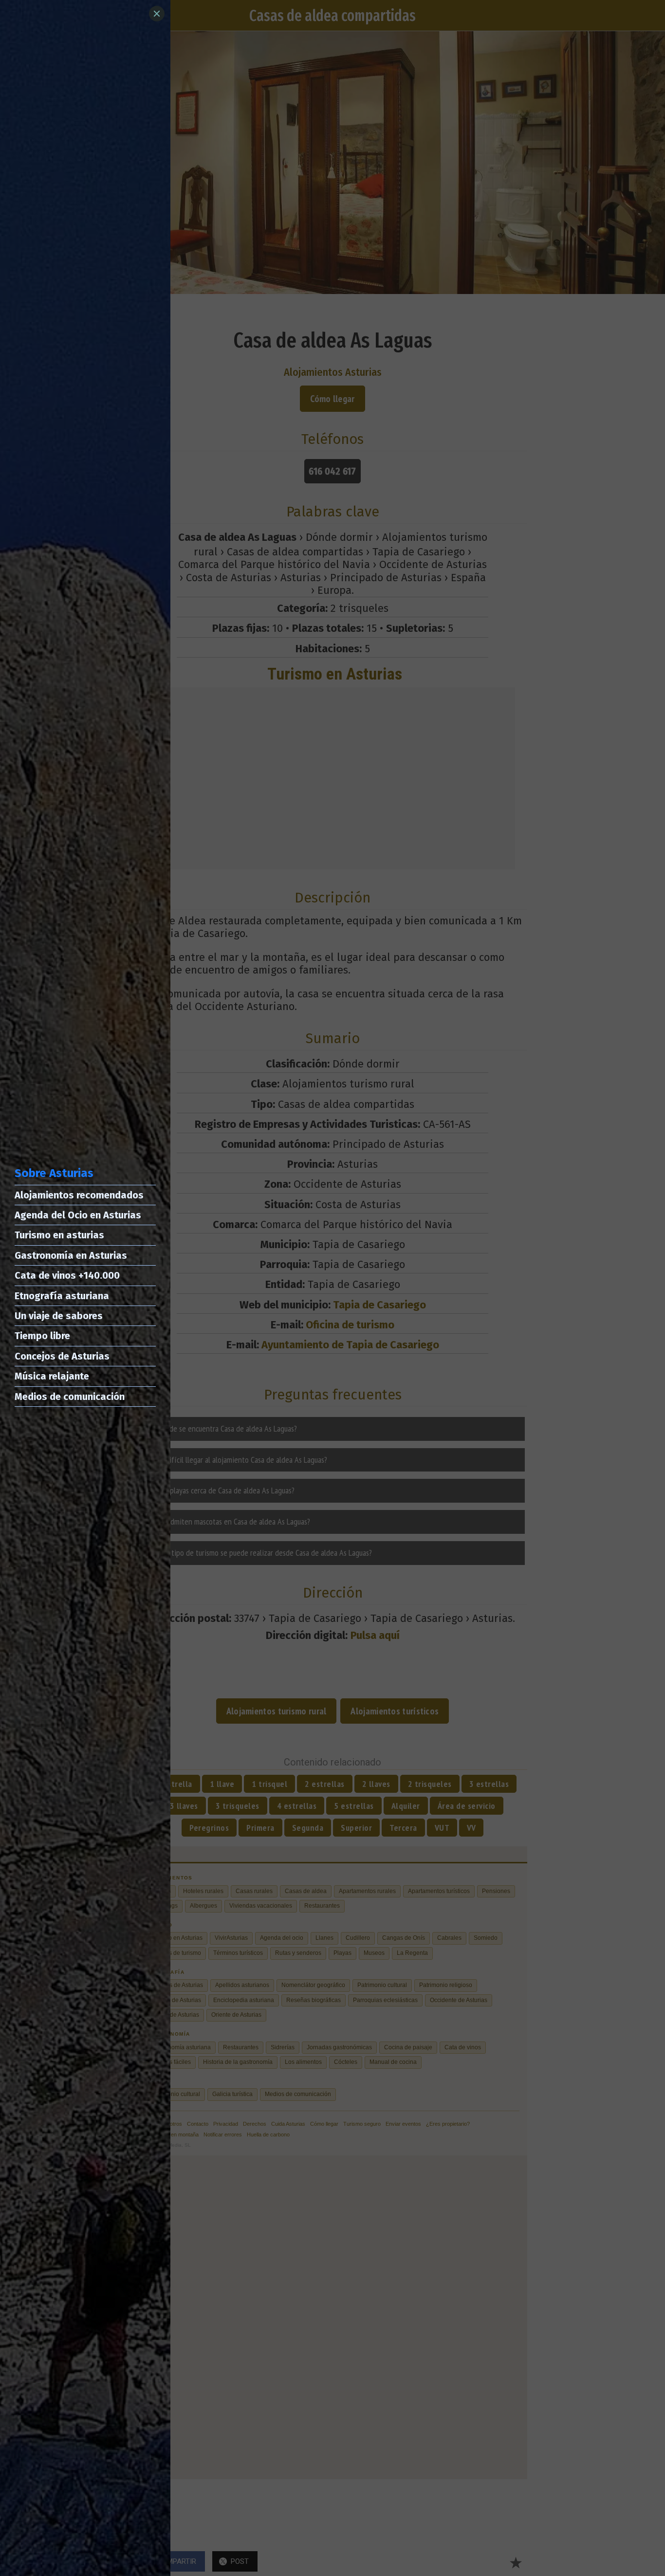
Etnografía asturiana (62, 1296)
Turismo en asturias (59, 1235)
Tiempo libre (42, 1336)
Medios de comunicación (70, 1397)
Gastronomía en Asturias (71, 1255)
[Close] (157, 14)
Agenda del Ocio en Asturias (78, 1215)
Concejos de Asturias (62, 1356)
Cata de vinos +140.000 (67, 1275)
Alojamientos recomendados (79, 1195)
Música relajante (52, 1376)
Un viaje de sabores (59, 1316)
